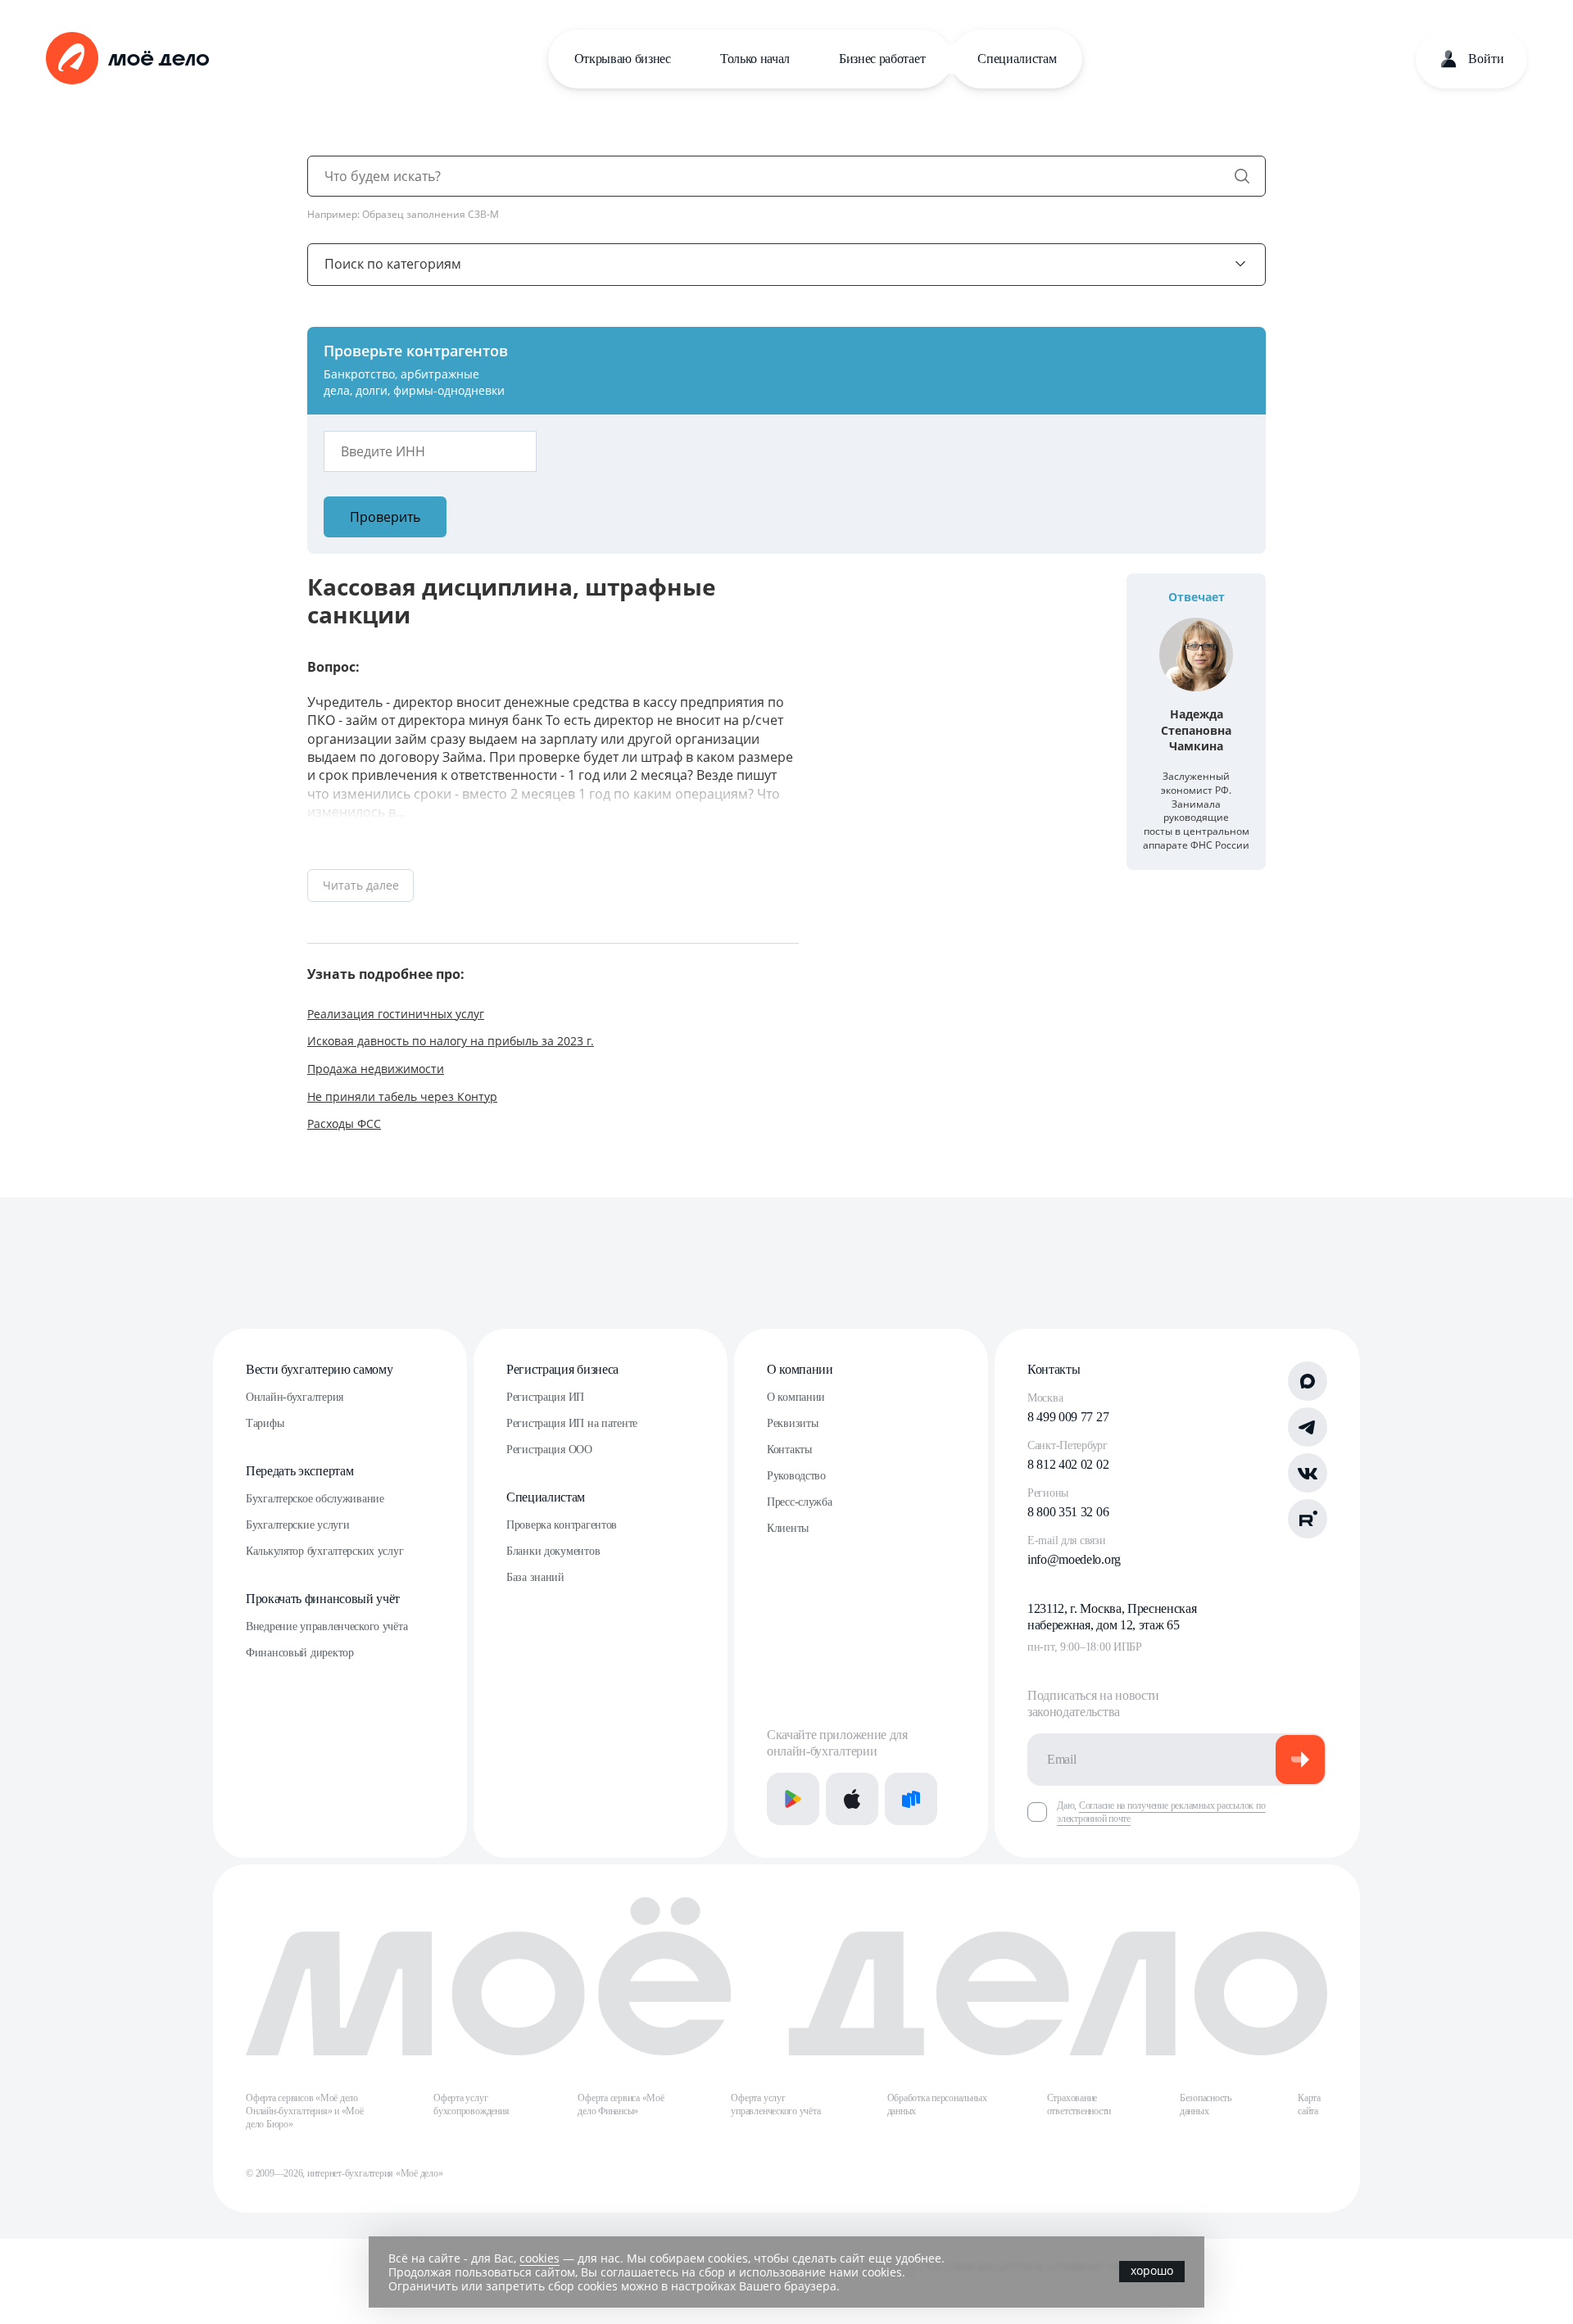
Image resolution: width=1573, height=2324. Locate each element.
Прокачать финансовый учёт (323, 1599)
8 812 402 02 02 (1068, 1464)
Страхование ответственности (1079, 2104)
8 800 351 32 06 (1068, 1512)
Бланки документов (553, 1551)
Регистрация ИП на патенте (572, 1423)
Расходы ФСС (344, 1123)
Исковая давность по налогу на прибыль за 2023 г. (451, 1041)
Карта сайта (1309, 2104)
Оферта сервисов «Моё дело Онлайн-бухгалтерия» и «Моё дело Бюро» (305, 2111)
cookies (539, 2258)
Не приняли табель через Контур (402, 1096)
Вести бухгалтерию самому (319, 1369)
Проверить (385, 517)
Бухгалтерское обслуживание (315, 1499)
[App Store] (852, 1799)
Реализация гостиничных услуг (396, 1014)
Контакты (789, 1450)
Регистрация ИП (545, 1397)
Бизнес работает (882, 59)
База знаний (535, 1577)
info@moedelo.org (1074, 1559)
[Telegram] (1308, 1427)
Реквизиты (792, 1423)
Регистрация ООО (549, 1450)
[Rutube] (1308, 1519)
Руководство (796, 1476)
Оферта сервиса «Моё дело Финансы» (621, 2104)
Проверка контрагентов (562, 1525)
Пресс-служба (800, 1502)
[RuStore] (911, 1799)
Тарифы (265, 1423)
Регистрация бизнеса (562, 1369)
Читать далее (361, 885)
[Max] (1308, 1381)
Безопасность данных (1206, 2104)
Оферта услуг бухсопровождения (471, 2104)
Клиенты (788, 1528)
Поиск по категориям (393, 264)
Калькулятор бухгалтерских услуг (324, 1551)
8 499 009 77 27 (1068, 1417)
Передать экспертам (299, 1471)
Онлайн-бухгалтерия (295, 1397)
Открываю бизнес (623, 59)
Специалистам (1017, 59)
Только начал (755, 59)
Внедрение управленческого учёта (326, 1626)
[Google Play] (793, 1799)
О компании (800, 1369)
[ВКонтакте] (1308, 1473)
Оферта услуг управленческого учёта (775, 2104)
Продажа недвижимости (376, 1069)
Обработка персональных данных (937, 2104)
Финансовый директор (300, 1653)
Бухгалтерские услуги (297, 1525)
